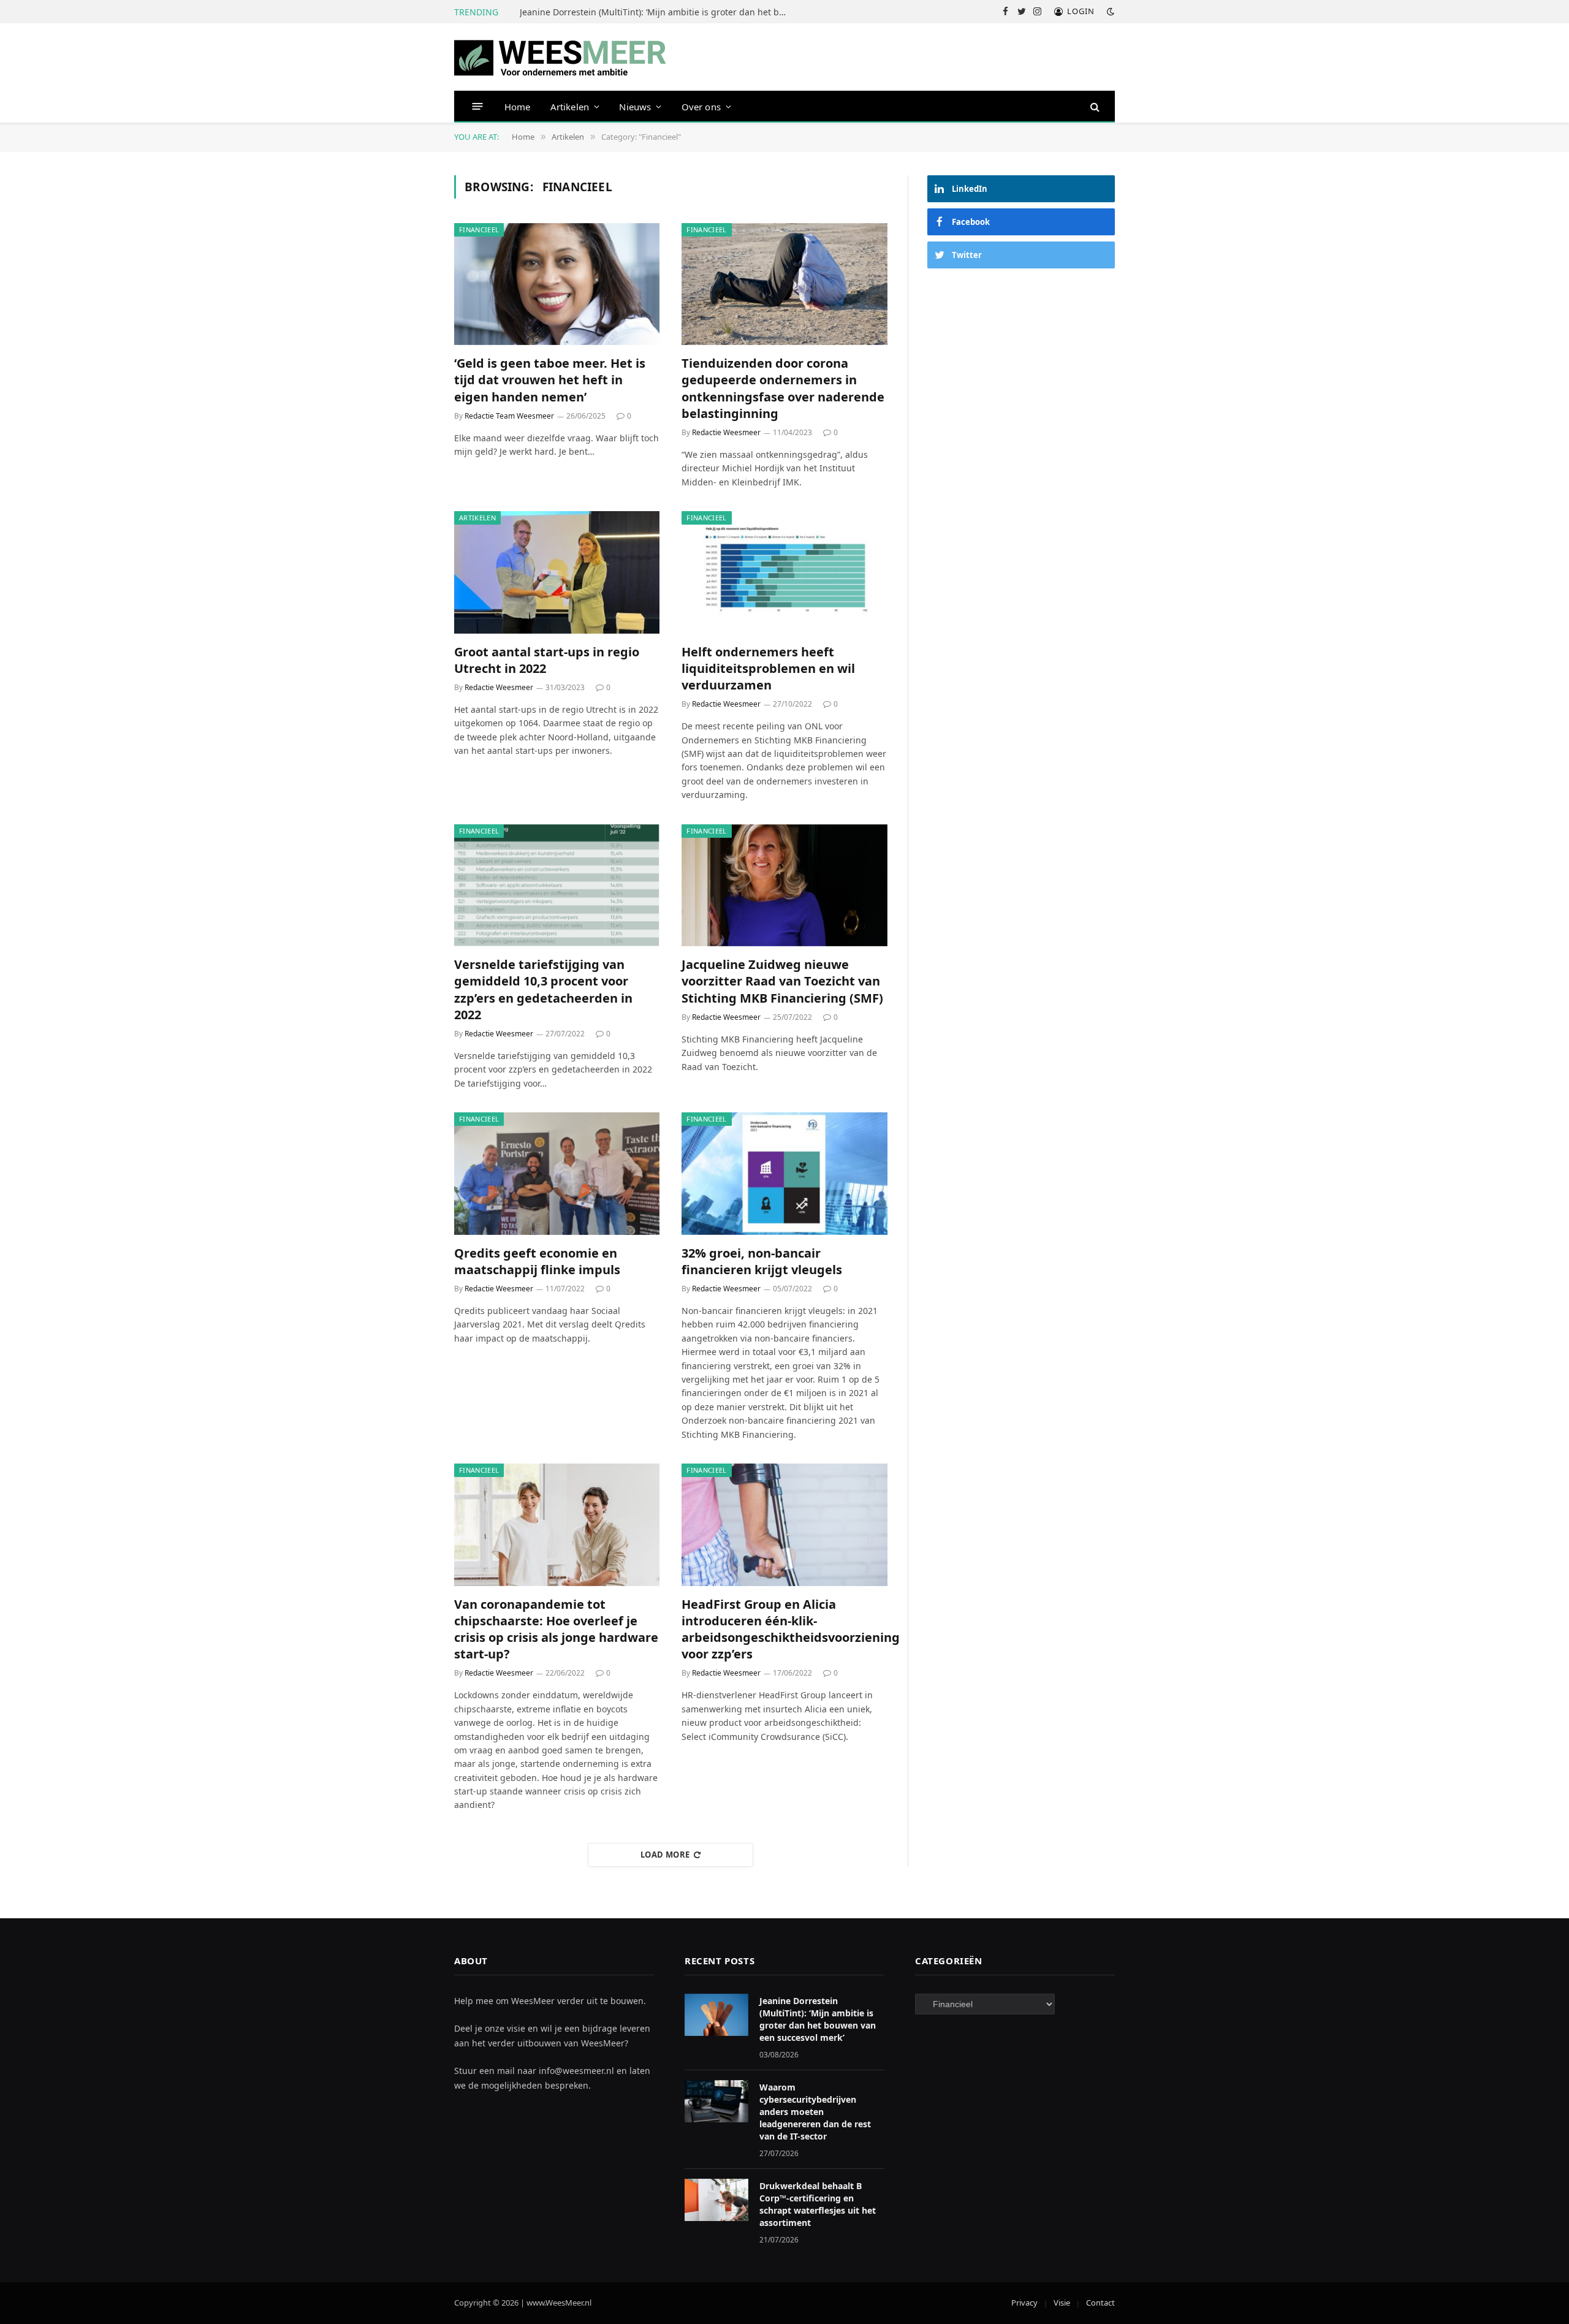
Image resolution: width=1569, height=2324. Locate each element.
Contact (1100, 2303)
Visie (1062, 2303)
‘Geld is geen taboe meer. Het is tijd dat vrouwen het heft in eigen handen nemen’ (550, 380)
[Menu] (478, 106)
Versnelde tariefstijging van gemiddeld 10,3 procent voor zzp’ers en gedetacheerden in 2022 (543, 989)
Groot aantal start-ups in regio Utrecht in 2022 (547, 660)
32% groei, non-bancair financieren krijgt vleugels (762, 1261)
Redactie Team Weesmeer (509, 416)
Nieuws (635, 107)
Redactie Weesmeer (726, 432)
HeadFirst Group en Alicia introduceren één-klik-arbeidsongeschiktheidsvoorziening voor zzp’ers (784, 1629)
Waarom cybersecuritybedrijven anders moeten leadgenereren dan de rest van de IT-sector (815, 2112)
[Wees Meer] (560, 57)
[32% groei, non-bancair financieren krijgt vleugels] (784, 1174)
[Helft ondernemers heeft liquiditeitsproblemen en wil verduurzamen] (784, 572)
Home (518, 107)
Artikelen (570, 107)
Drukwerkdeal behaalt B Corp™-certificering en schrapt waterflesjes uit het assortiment (818, 2204)
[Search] (1094, 106)
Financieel (479, 230)
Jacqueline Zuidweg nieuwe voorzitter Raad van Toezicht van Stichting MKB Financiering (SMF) (782, 981)
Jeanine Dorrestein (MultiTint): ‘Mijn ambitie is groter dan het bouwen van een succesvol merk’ (658, 12)
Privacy (1024, 2303)
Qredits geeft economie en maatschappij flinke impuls (537, 1261)
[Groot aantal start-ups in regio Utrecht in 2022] (557, 572)
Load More (665, 1855)
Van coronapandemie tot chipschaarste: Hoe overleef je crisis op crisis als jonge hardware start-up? (556, 1629)
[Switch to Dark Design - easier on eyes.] (1109, 12)
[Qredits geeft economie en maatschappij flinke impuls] (557, 1174)
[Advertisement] (1021, 373)
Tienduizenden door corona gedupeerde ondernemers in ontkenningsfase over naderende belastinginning (783, 388)
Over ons (701, 107)
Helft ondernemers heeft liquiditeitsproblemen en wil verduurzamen (768, 668)
